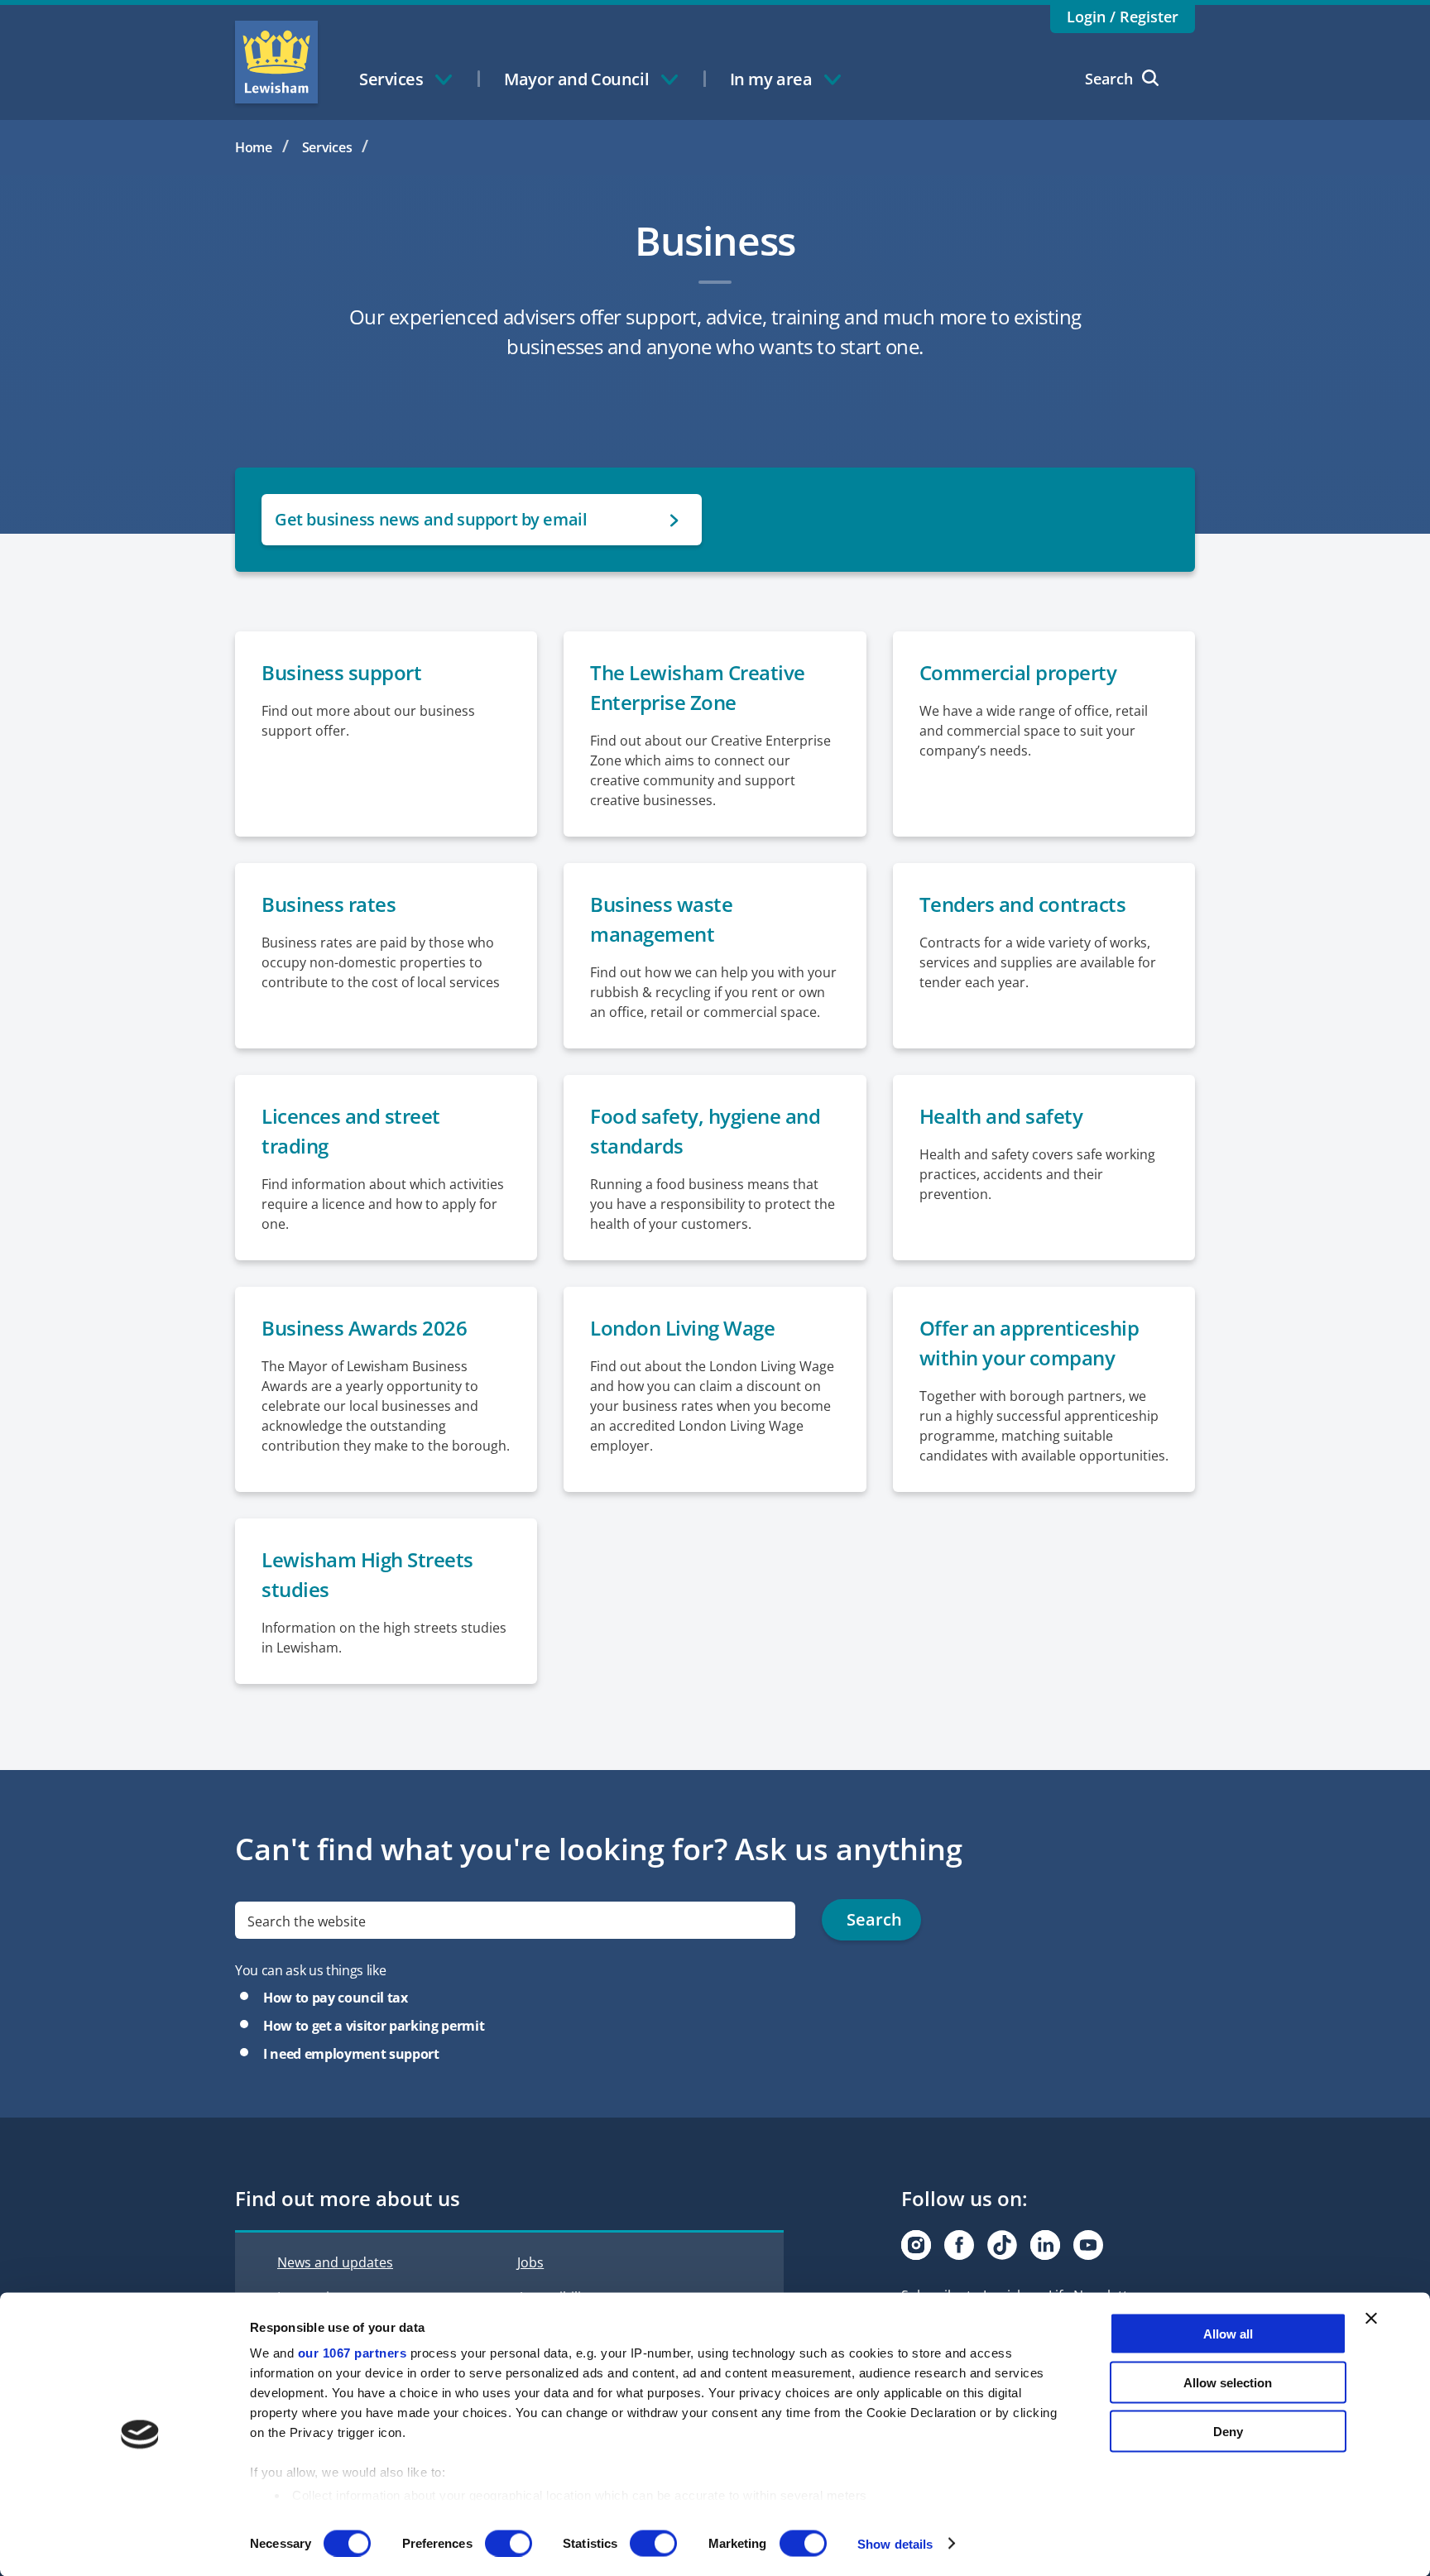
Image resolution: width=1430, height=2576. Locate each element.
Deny (1228, 2431)
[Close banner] (1371, 2319)
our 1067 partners (353, 2353)
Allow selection (1228, 2382)
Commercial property (1018, 672)
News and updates (335, 2262)
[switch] (509, 2543)
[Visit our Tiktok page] (1002, 2245)
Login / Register (1123, 17)
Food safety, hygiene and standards (705, 1131)
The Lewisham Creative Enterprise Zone (698, 687)
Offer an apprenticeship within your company (1029, 1343)
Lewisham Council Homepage (276, 62)
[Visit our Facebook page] (959, 2245)
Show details (895, 2543)
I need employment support (351, 2054)
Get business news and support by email (431, 519)
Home (254, 147)
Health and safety (1001, 1116)
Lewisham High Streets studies (367, 1574)
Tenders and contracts (1023, 904)
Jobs (530, 2262)
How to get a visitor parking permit (374, 2026)
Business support (341, 672)
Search (1109, 79)
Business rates (329, 904)
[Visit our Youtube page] (1088, 2245)
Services (327, 147)
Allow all (1228, 2334)
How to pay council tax (336, 1998)
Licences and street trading (351, 1131)
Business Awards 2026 (364, 1328)
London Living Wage (682, 1328)
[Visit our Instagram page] (916, 2245)
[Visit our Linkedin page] (1045, 2245)
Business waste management (661, 919)
